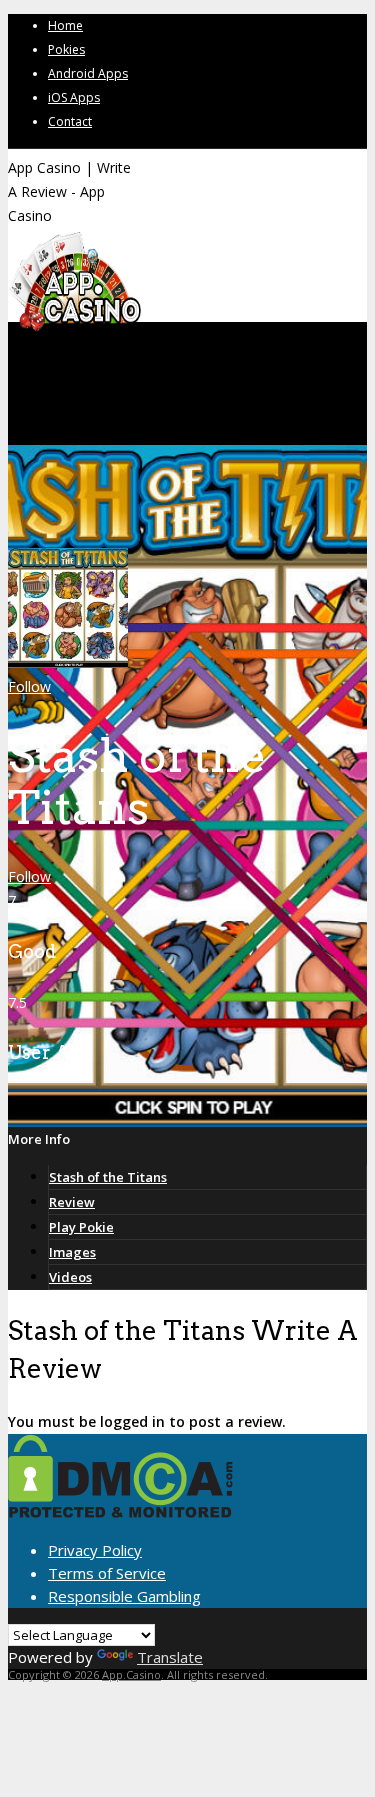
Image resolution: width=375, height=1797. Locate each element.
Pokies (66, 49)
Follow (29, 686)
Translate (170, 1657)
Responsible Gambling (124, 1596)
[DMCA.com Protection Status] (120, 1512)
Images (72, 1252)
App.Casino (131, 1674)
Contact (70, 121)
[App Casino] (74, 329)
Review (72, 1202)
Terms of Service (107, 1573)
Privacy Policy (95, 1550)
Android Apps (88, 73)
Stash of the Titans (108, 1177)
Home (65, 25)
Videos (70, 1277)
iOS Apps (74, 97)
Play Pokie (81, 1227)
